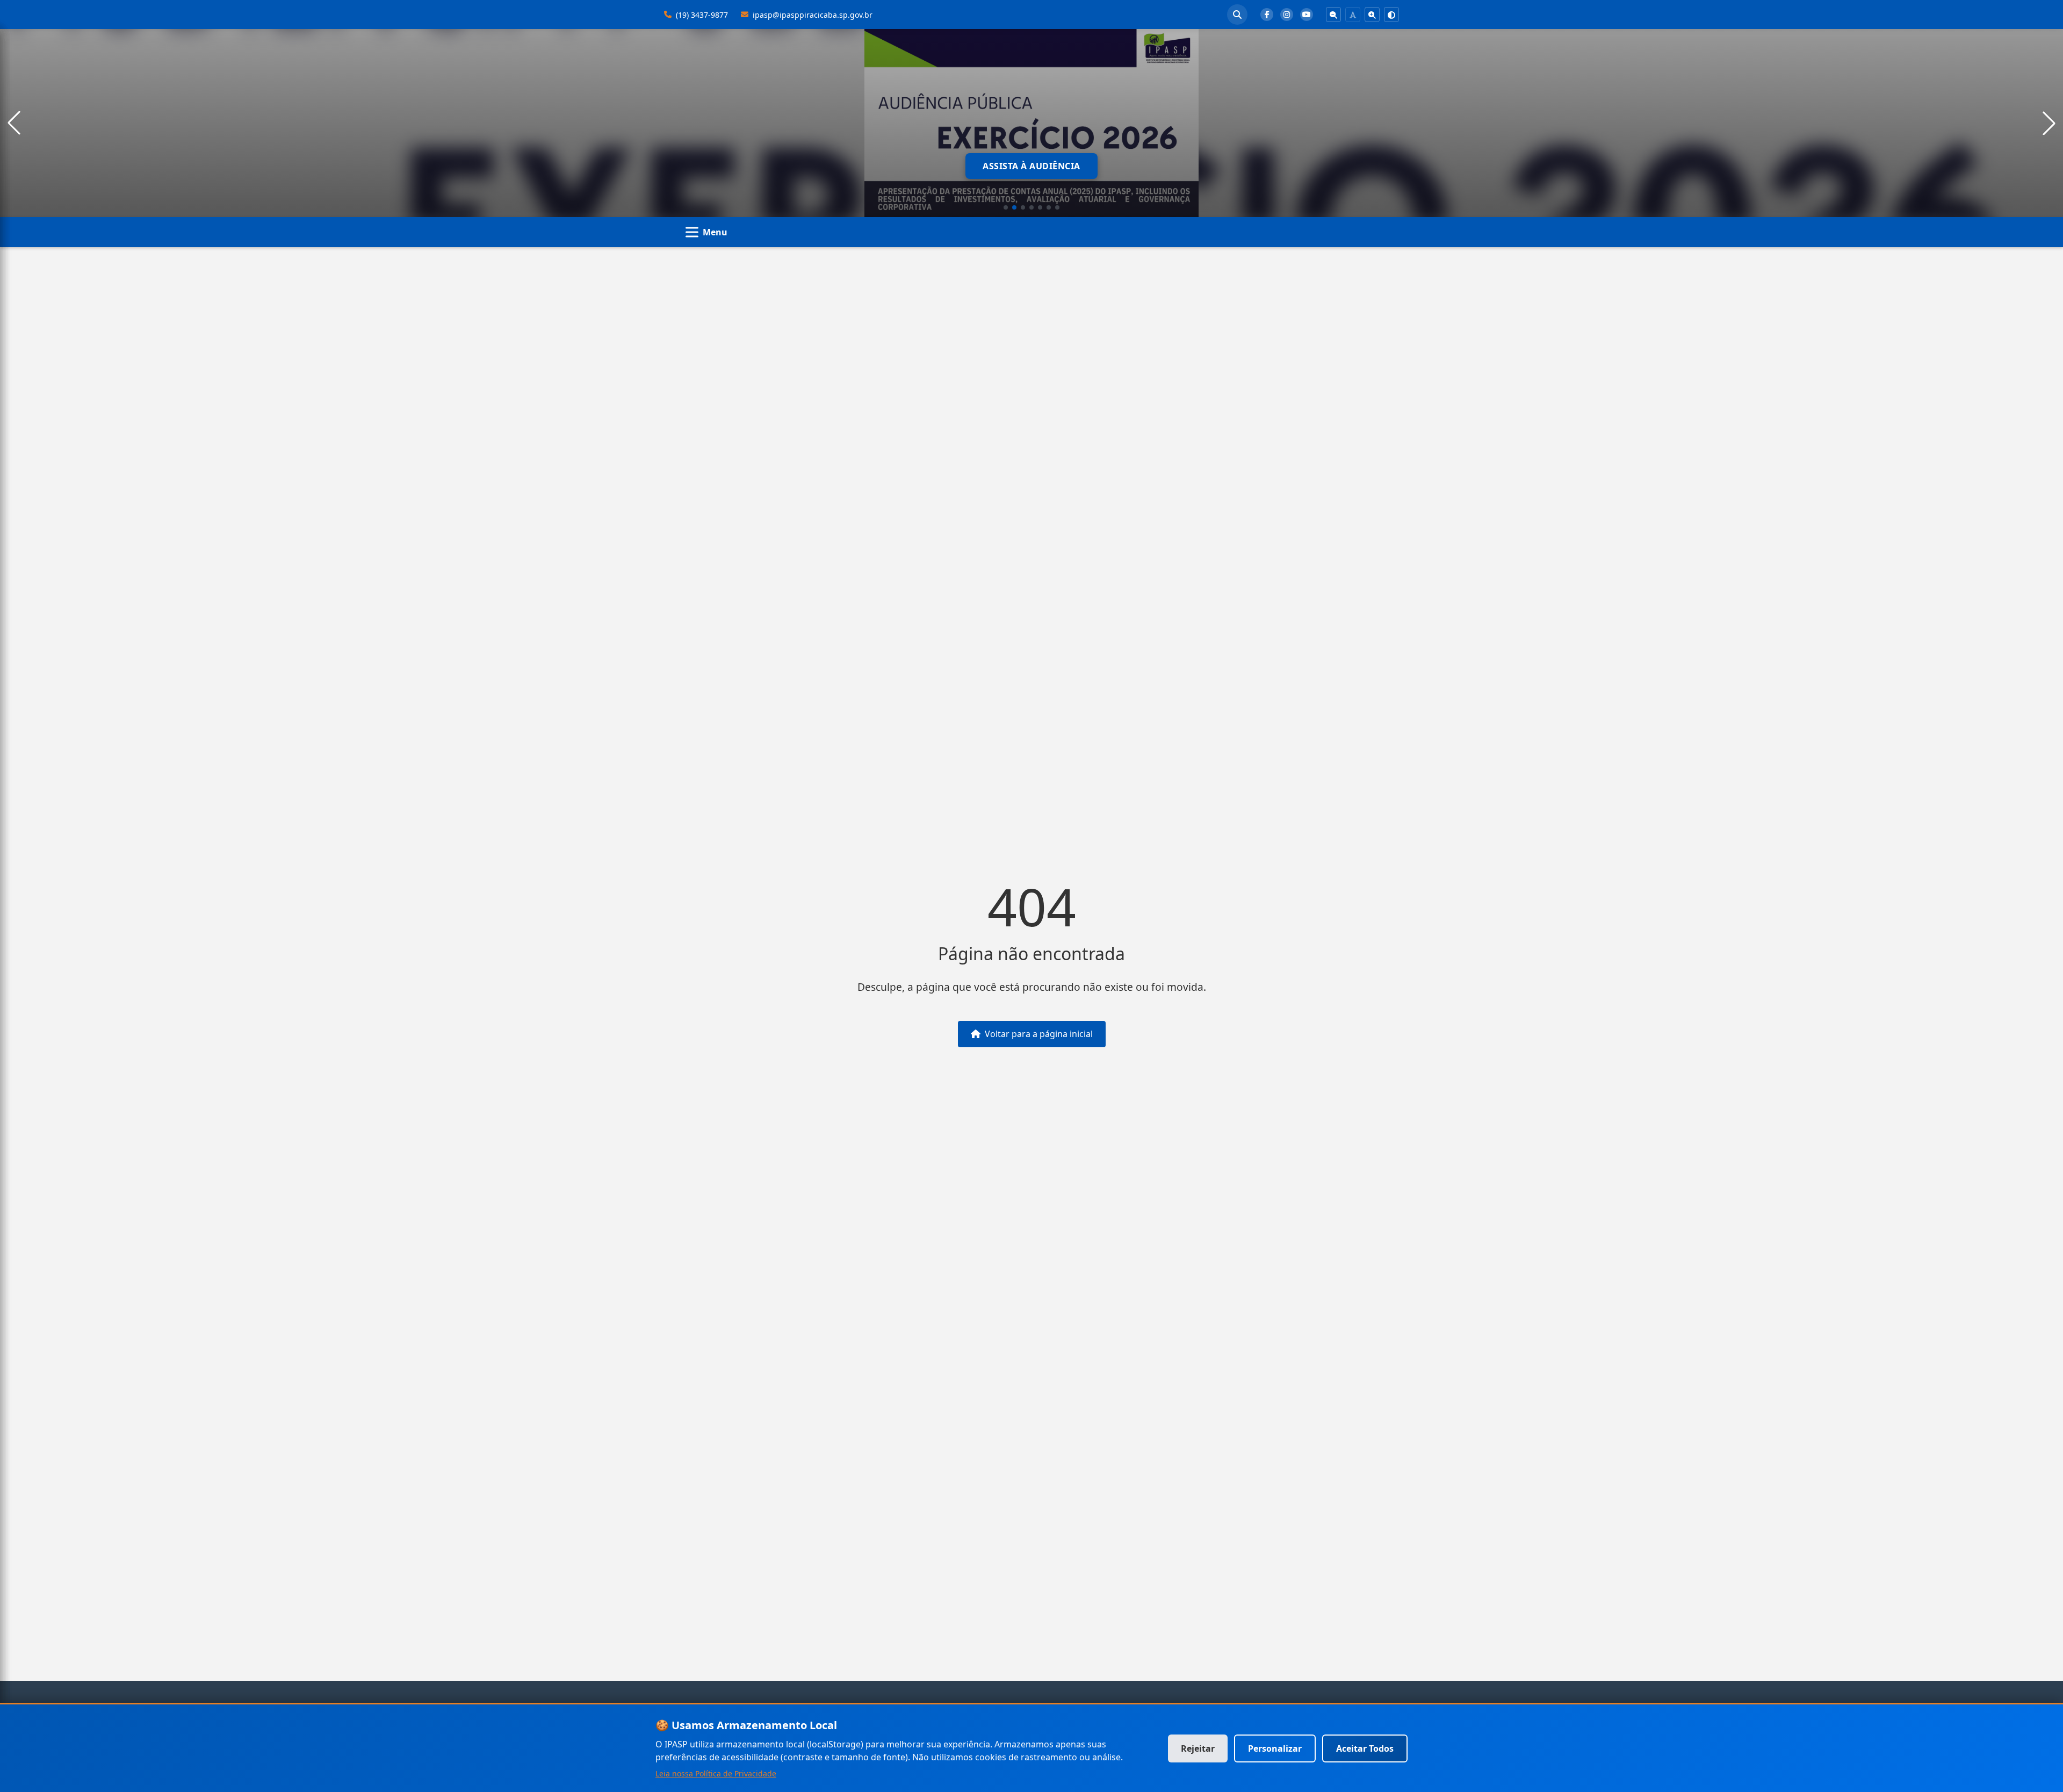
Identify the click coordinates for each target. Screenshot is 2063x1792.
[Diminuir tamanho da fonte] (1333, 15)
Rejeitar (1198, 1748)
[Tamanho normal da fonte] (1353, 15)
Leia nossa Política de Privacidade (716, 1773)
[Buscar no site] (1237, 15)
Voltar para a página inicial (1039, 1034)
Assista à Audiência (1031, 166)
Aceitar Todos (1365, 1748)
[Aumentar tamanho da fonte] (1372, 15)
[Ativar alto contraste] (1391, 15)
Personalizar (1275, 1748)
